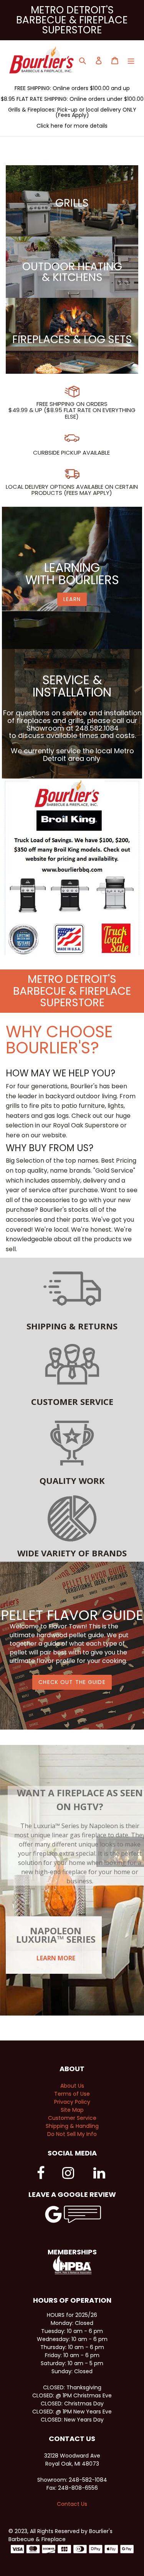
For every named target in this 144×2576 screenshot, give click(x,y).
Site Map (72, 2110)
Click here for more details (72, 126)
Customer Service (72, 2118)
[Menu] (131, 60)
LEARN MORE (56, 1958)
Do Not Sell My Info (72, 2134)
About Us (72, 2086)
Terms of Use (72, 2094)
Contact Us (72, 2504)
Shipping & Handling (72, 2126)
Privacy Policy (72, 2102)
